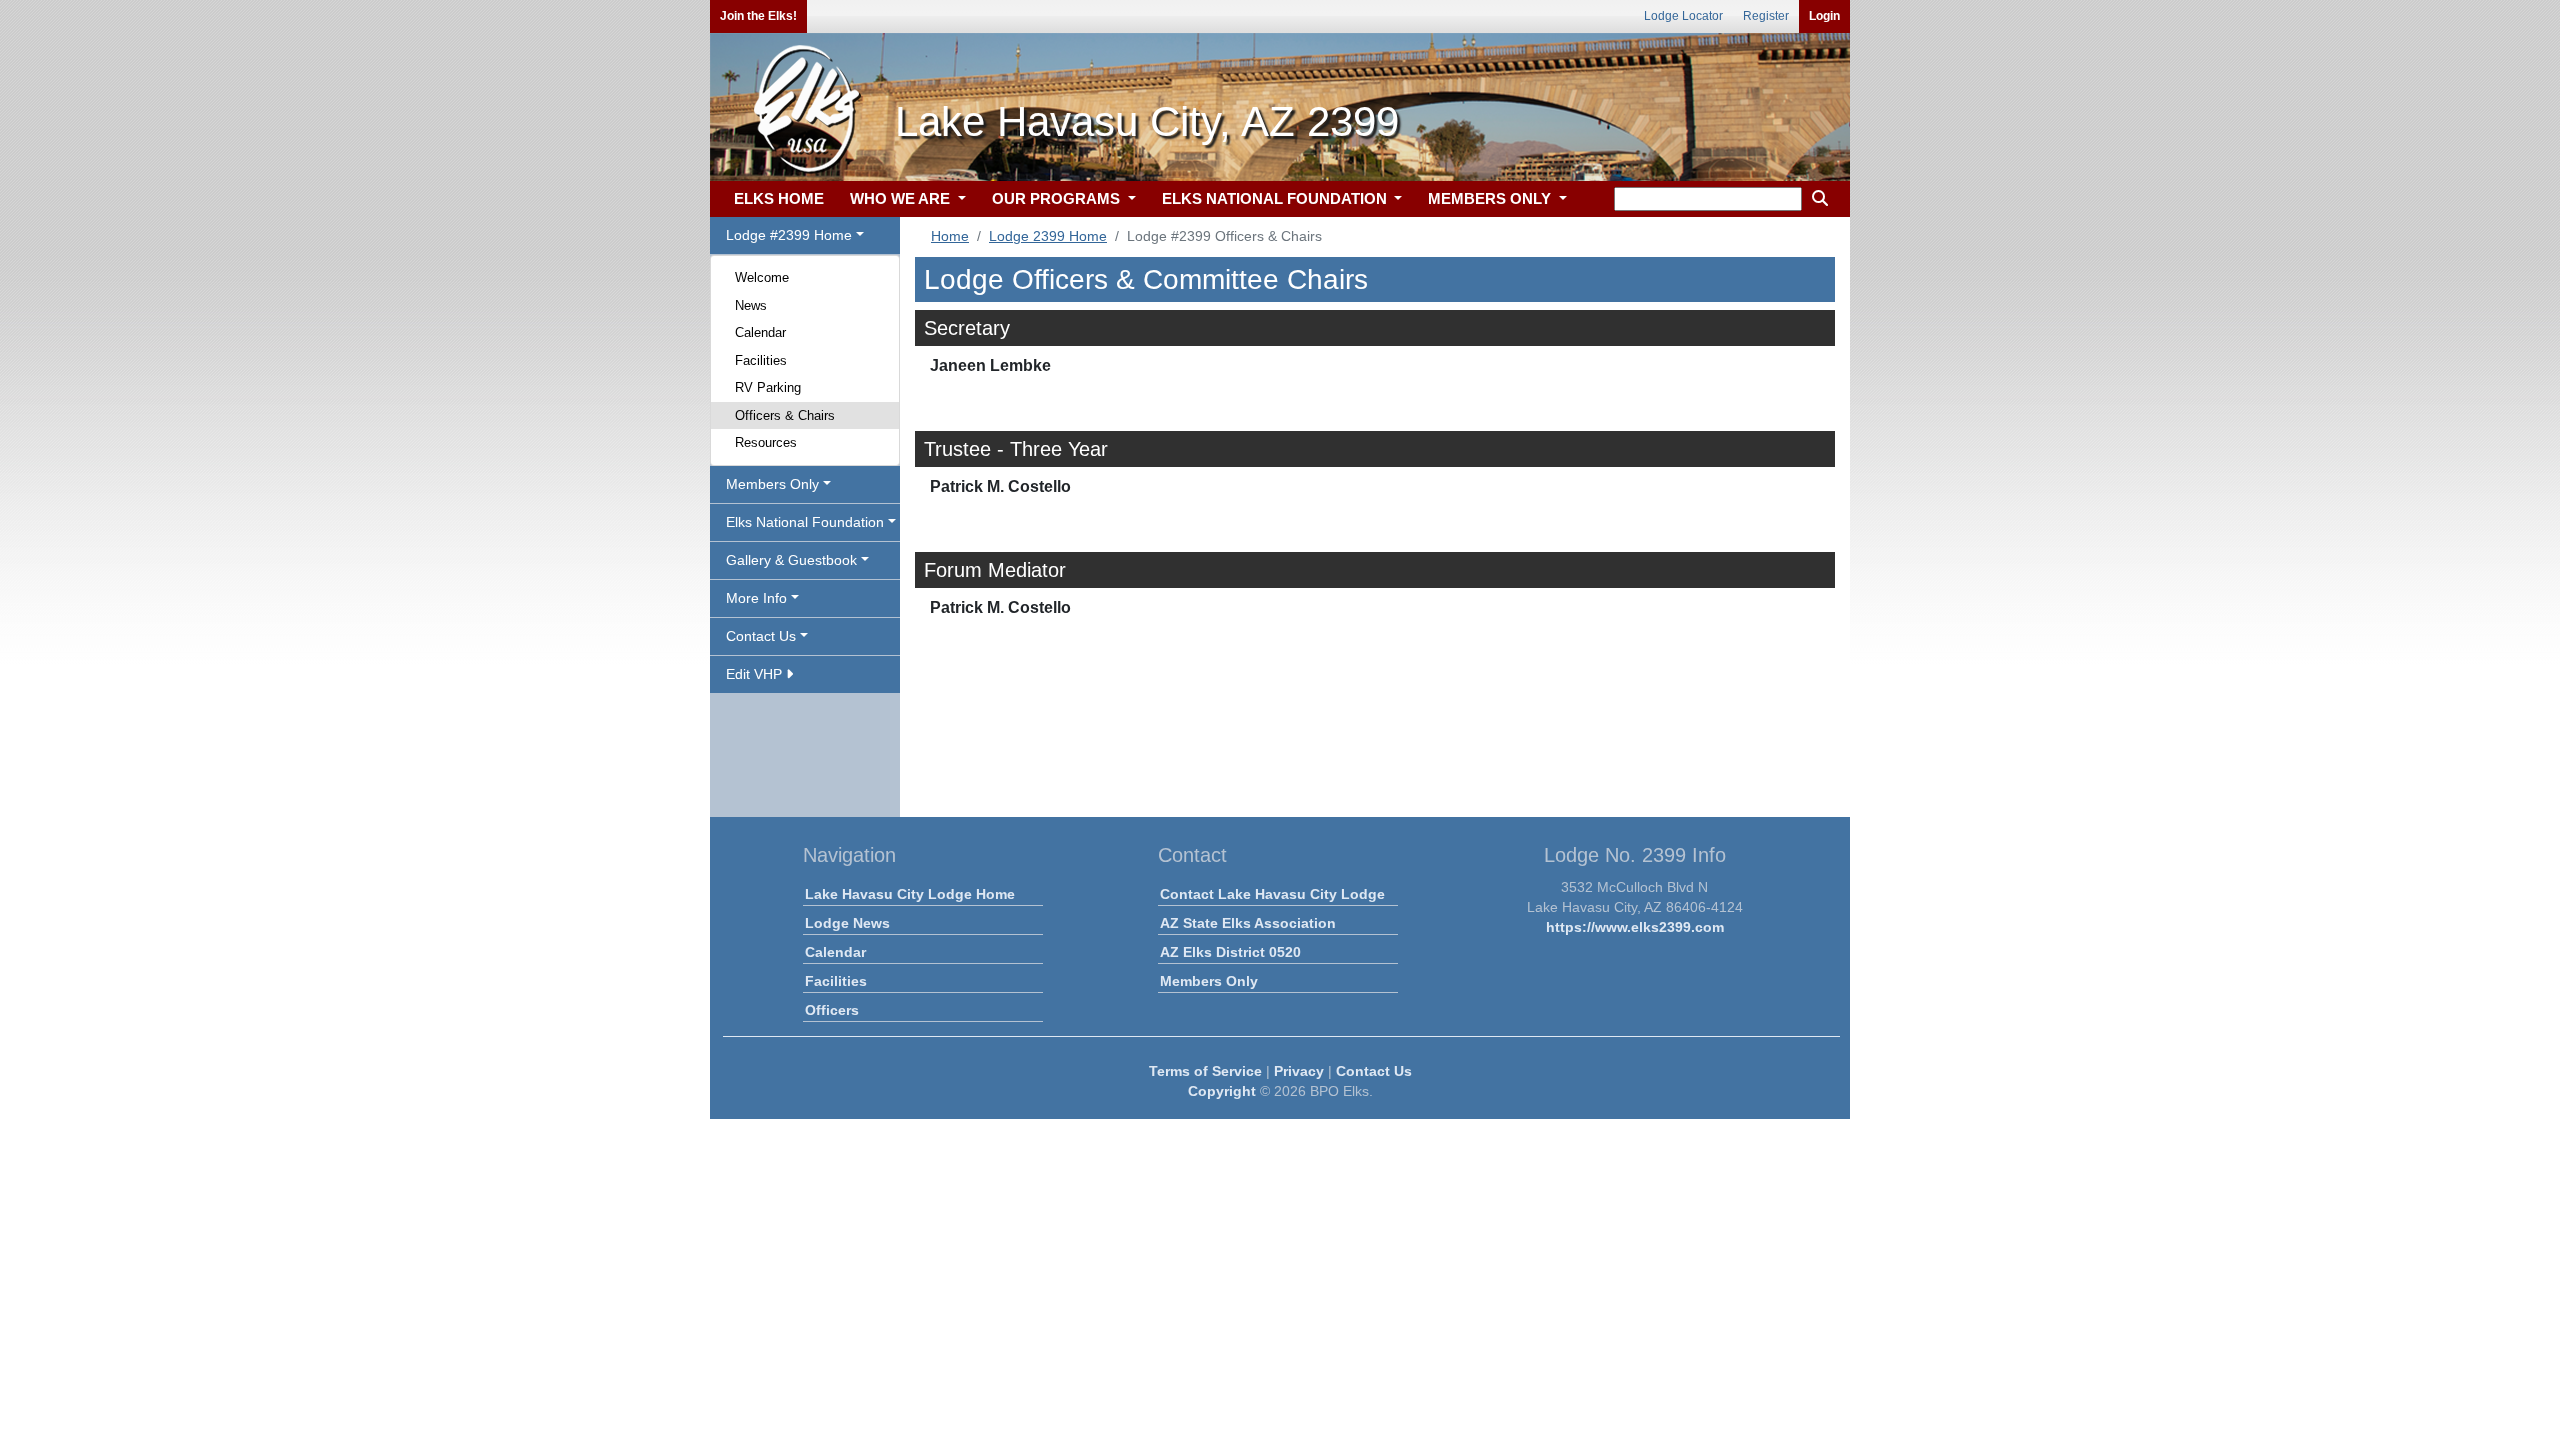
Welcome (762, 277)
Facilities (761, 360)
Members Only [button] (772, 484)
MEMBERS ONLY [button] (1491, 198)
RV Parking (768, 387)
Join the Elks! (758, 16)
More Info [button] (756, 598)
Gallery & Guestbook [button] (791, 560)
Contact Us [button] (761, 636)
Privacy (1299, 1071)
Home (950, 236)
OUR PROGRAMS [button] (1058, 198)
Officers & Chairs (785, 415)
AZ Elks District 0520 (1230, 952)
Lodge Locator (1683, 16)
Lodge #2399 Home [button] (789, 235)
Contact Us (1374, 1071)
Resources (766, 442)
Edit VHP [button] (756, 674)
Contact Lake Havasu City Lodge (1272, 894)
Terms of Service (1205, 1071)
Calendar (760, 332)
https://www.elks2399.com (1635, 927)
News (751, 305)
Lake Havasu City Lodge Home (910, 894)
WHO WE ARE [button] (902, 198)
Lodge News (847, 923)
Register (1766, 16)
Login (1824, 16)
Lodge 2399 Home (1048, 236)
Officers (832, 1010)
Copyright (1222, 1091)
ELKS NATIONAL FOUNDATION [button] (1276, 198)
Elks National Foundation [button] (805, 522)
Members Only (1209, 981)
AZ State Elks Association (1248, 923)
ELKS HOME (779, 198)
